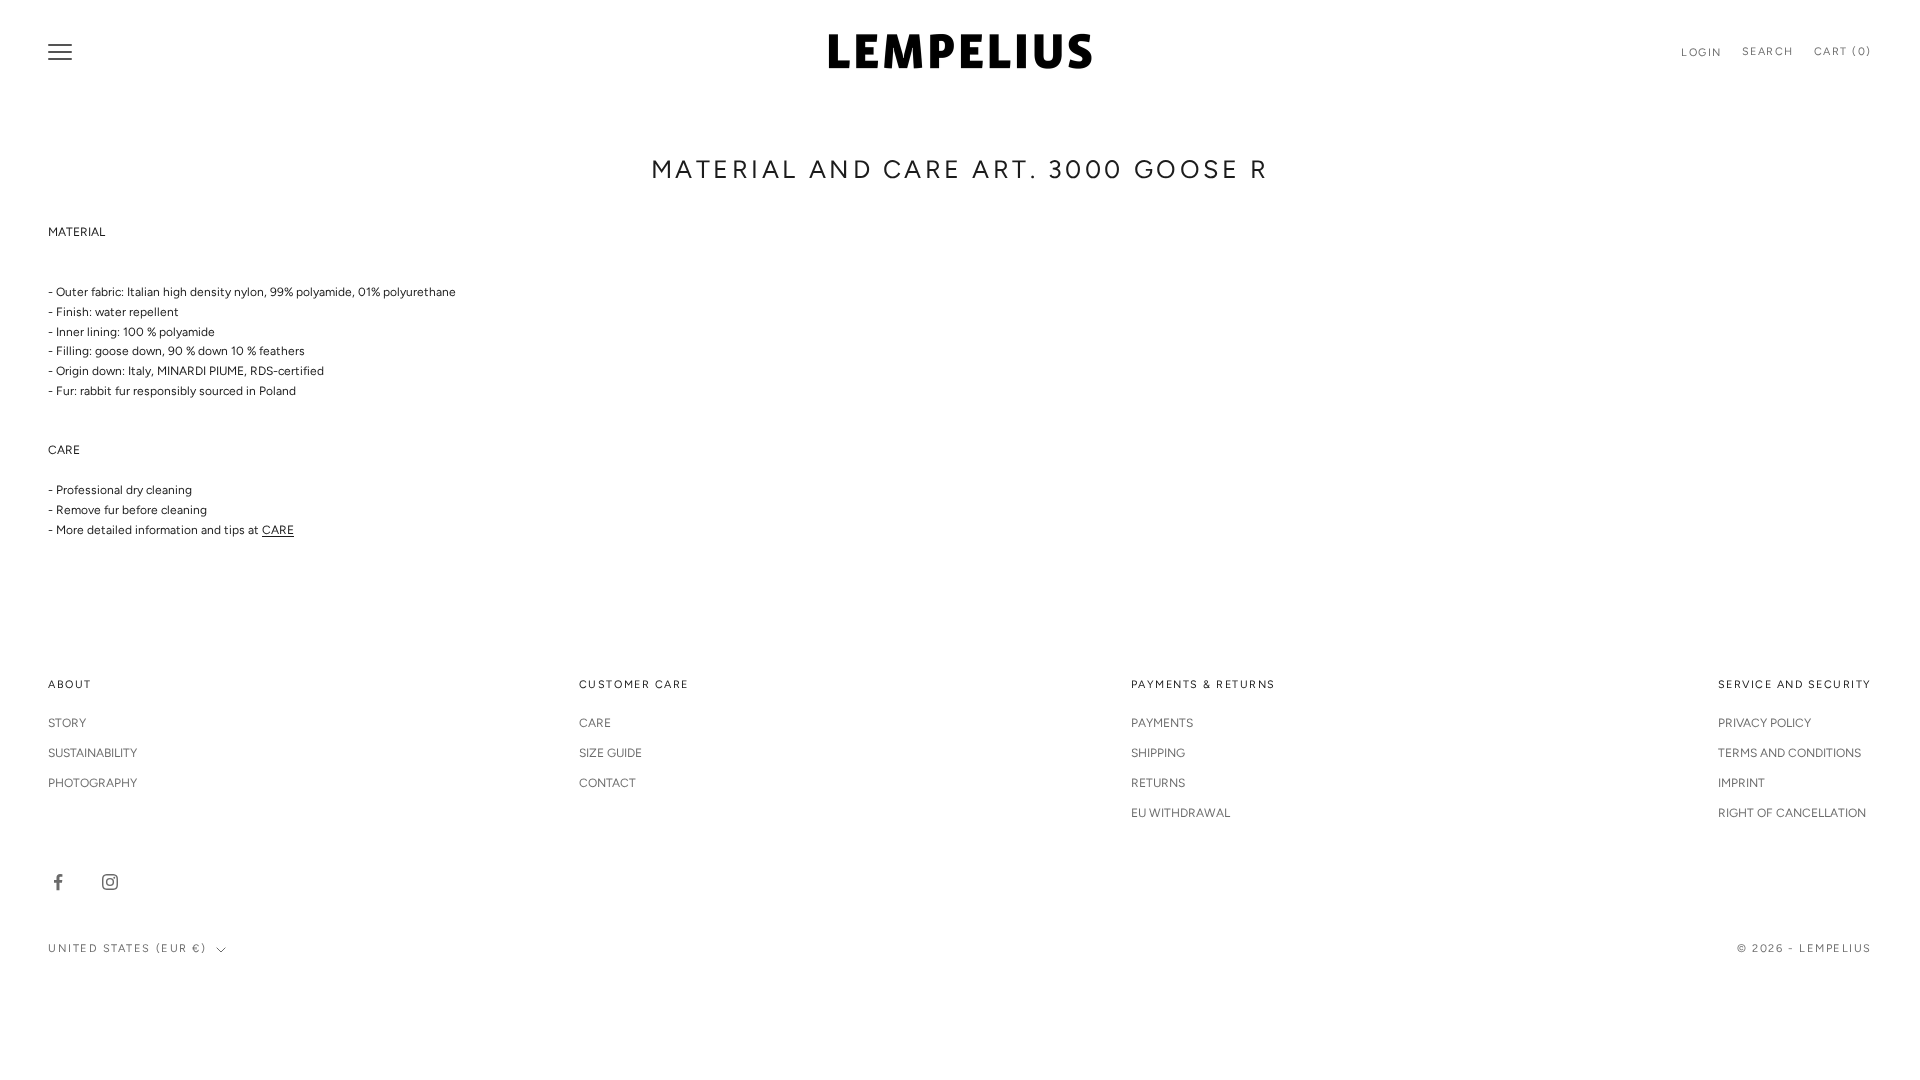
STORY (67, 723)
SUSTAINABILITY (92, 753)
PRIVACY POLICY (1764, 723)
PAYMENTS (1162, 723)
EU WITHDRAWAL (1180, 813)
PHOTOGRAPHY (92, 783)
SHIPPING (1158, 753)
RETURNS (1158, 783)
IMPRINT (1741, 783)
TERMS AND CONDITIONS (1789, 753)
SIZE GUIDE (610, 753)
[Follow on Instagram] (110, 882)
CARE (278, 530)
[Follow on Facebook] (58, 882)
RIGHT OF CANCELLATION (1792, 813)
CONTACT (607, 783)
